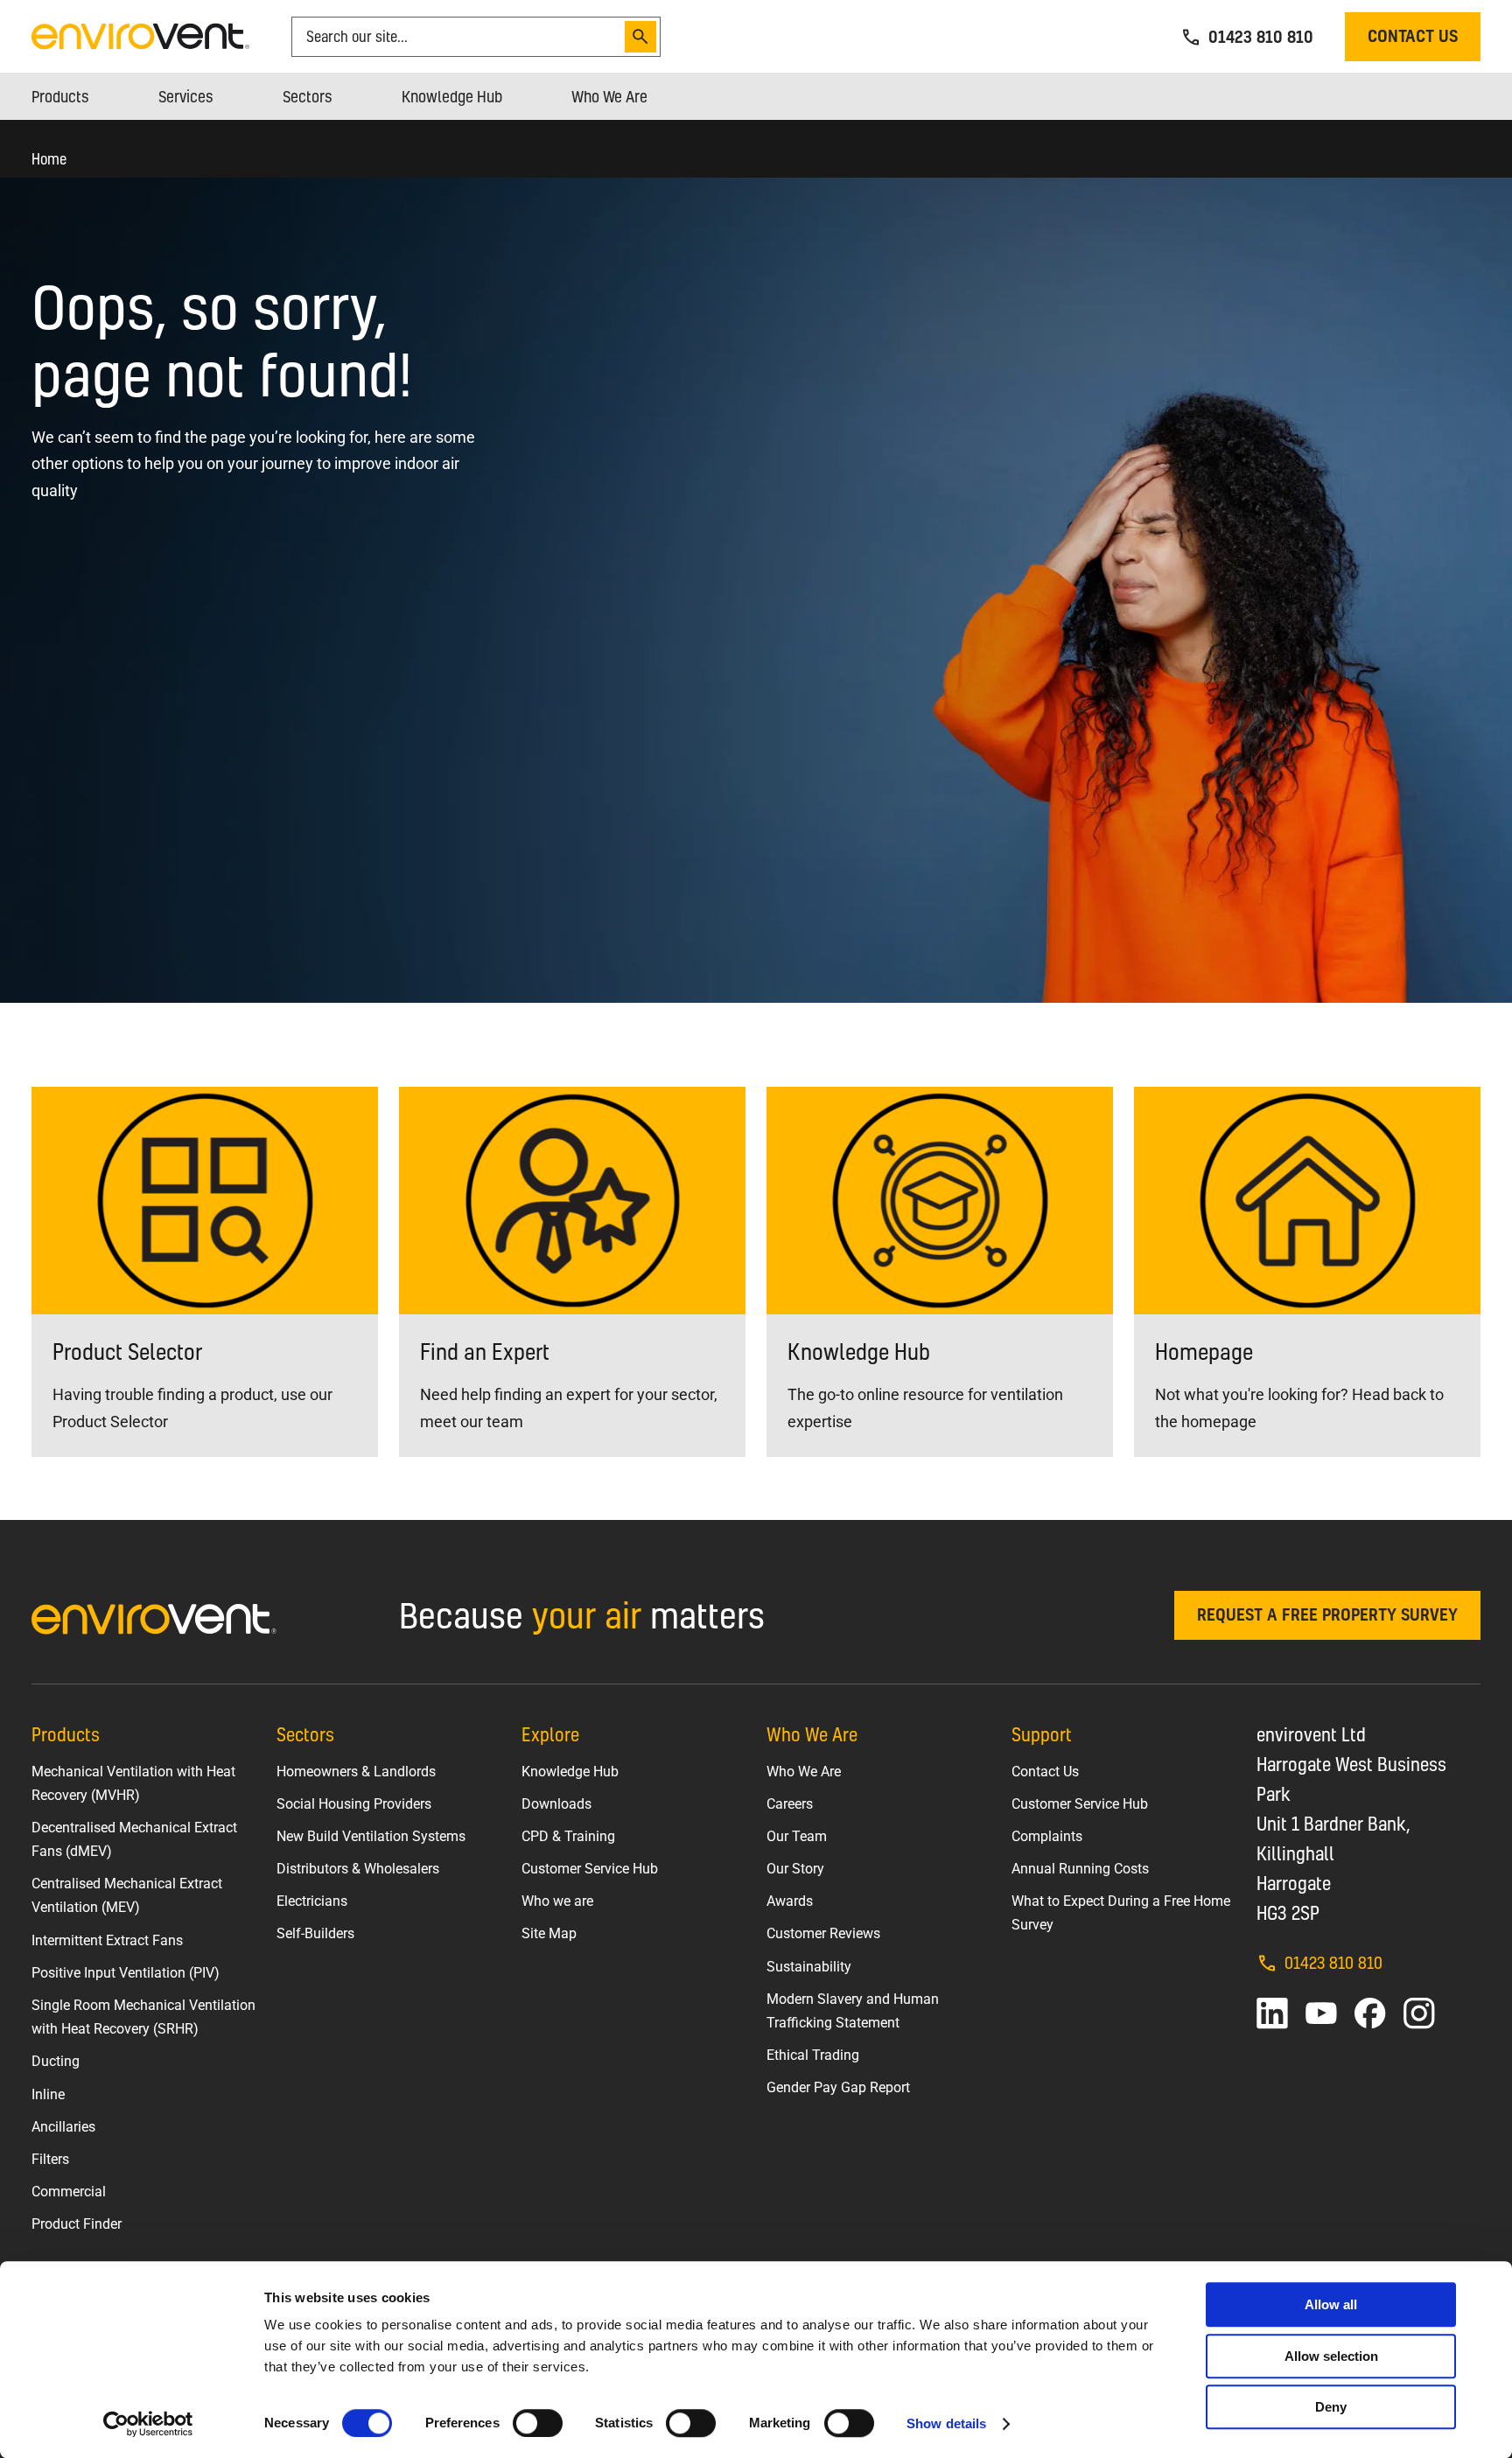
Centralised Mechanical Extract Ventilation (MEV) (127, 1895)
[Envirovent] (140, 35)
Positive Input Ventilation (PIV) (126, 1973)
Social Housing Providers (354, 1804)
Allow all (1331, 2304)
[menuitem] (60, 96)
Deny (1331, 2407)
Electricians (312, 1901)
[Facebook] (1370, 2013)
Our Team (797, 1836)
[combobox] (461, 37)
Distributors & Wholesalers (358, 1869)
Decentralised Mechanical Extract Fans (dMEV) (134, 1839)
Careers (790, 1804)
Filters (50, 2159)
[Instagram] (1419, 2013)
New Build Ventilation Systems (371, 1836)
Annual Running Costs (1080, 1869)
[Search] (640, 37)
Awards (790, 1901)
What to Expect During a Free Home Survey (1121, 1913)
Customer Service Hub (590, 1869)
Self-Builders (315, 1933)
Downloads (556, 1804)
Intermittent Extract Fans (107, 1940)
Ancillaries (63, 2127)
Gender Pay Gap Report (838, 2087)
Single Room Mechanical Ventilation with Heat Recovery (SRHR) (143, 2017)
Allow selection (1331, 2356)
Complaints (1047, 1836)
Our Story (795, 1869)
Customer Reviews (823, 1933)
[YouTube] (1321, 2013)
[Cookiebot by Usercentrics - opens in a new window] (148, 2424)
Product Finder (77, 2224)
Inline (48, 2094)
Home (49, 159)
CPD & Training (568, 1836)
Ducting (56, 2061)
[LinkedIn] (1272, 2013)
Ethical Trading (813, 2055)
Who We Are (804, 1772)
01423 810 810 (1333, 1962)
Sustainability (809, 1967)
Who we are (557, 1901)
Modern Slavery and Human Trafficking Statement (853, 2011)
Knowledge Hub (570, 1772)
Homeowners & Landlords (356, 1772)
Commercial (69, 2192)
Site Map (549, 1933)
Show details (946, 2423)
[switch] (538, 2423)
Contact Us (1045, 1772)
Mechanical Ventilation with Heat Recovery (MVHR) (133, 1783)
